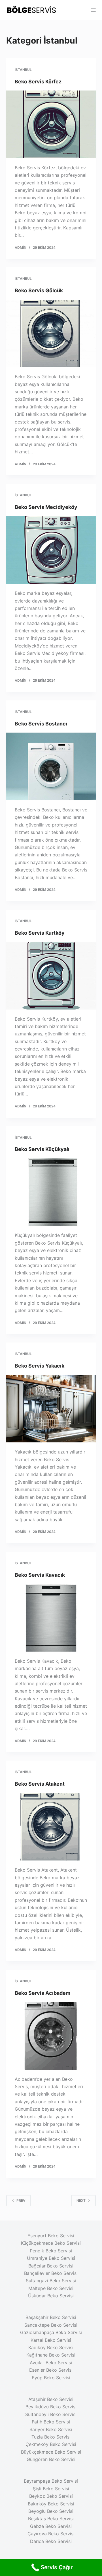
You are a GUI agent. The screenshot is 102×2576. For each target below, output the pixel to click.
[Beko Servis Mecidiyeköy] (51, 550)
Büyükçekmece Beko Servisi (51, 2452)
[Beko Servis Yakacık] (51, 1409)
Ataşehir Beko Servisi (51, 2399)
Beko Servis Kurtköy (40, 933)
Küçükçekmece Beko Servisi (51, 2243)
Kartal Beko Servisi (51, 2340)
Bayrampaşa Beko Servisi (51, 2481)
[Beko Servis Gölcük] (51, 334)
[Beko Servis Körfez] (51, 124)
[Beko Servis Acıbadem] (51, 2036)
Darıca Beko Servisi (51, 2541)
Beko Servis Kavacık (40, 1575)
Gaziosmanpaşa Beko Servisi (51, 2332)
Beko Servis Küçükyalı (42, 1149)
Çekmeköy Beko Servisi (51, 2444)
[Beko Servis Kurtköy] (51, 976)
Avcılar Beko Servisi (51, 2363)
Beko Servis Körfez (38, 82)
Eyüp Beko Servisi (51, 2378)
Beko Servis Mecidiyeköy (46, 507)
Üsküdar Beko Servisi (51, 2296)
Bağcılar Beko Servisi (51, 2266)
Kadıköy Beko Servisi (51, 2347)
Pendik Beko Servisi (51, 2251)
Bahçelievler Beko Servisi (51, 2273)
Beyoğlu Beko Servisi (51, 2511)
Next (81, 2200)
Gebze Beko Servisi (51, 2526)
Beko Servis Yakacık (40, 1366)
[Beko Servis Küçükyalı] (51, 1192)
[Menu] (93, 10)
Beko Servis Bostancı (41, 724)
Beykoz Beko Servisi (51, 2496)
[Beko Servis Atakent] (51, 1827)
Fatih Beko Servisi (51, 2422)
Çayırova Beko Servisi (51, 2534)
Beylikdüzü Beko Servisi (51, 2407)
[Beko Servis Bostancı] (51, 766)
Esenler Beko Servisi (51, 2370)
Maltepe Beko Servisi (51, 2288)
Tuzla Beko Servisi (51, 2437)
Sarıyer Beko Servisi (51, 2429)
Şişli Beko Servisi (51, 2489)
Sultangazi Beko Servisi (51, 2281)
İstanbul (23, 70)
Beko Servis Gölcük (39, 290)
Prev (21, 2200)
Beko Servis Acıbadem (42, 1993)
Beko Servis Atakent (40, 1784)
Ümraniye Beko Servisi (51, 2258)
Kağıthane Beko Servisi (51, 2355)
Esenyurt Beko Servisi (51, 2236)
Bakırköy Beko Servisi (51, 2504)
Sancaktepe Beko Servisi (51, 2325)
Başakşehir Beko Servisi (51, 2317)
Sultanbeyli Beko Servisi (51, 2414)
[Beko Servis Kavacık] (51, 1618)
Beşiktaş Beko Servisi (51, 2519)
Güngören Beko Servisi (51, 2459)
